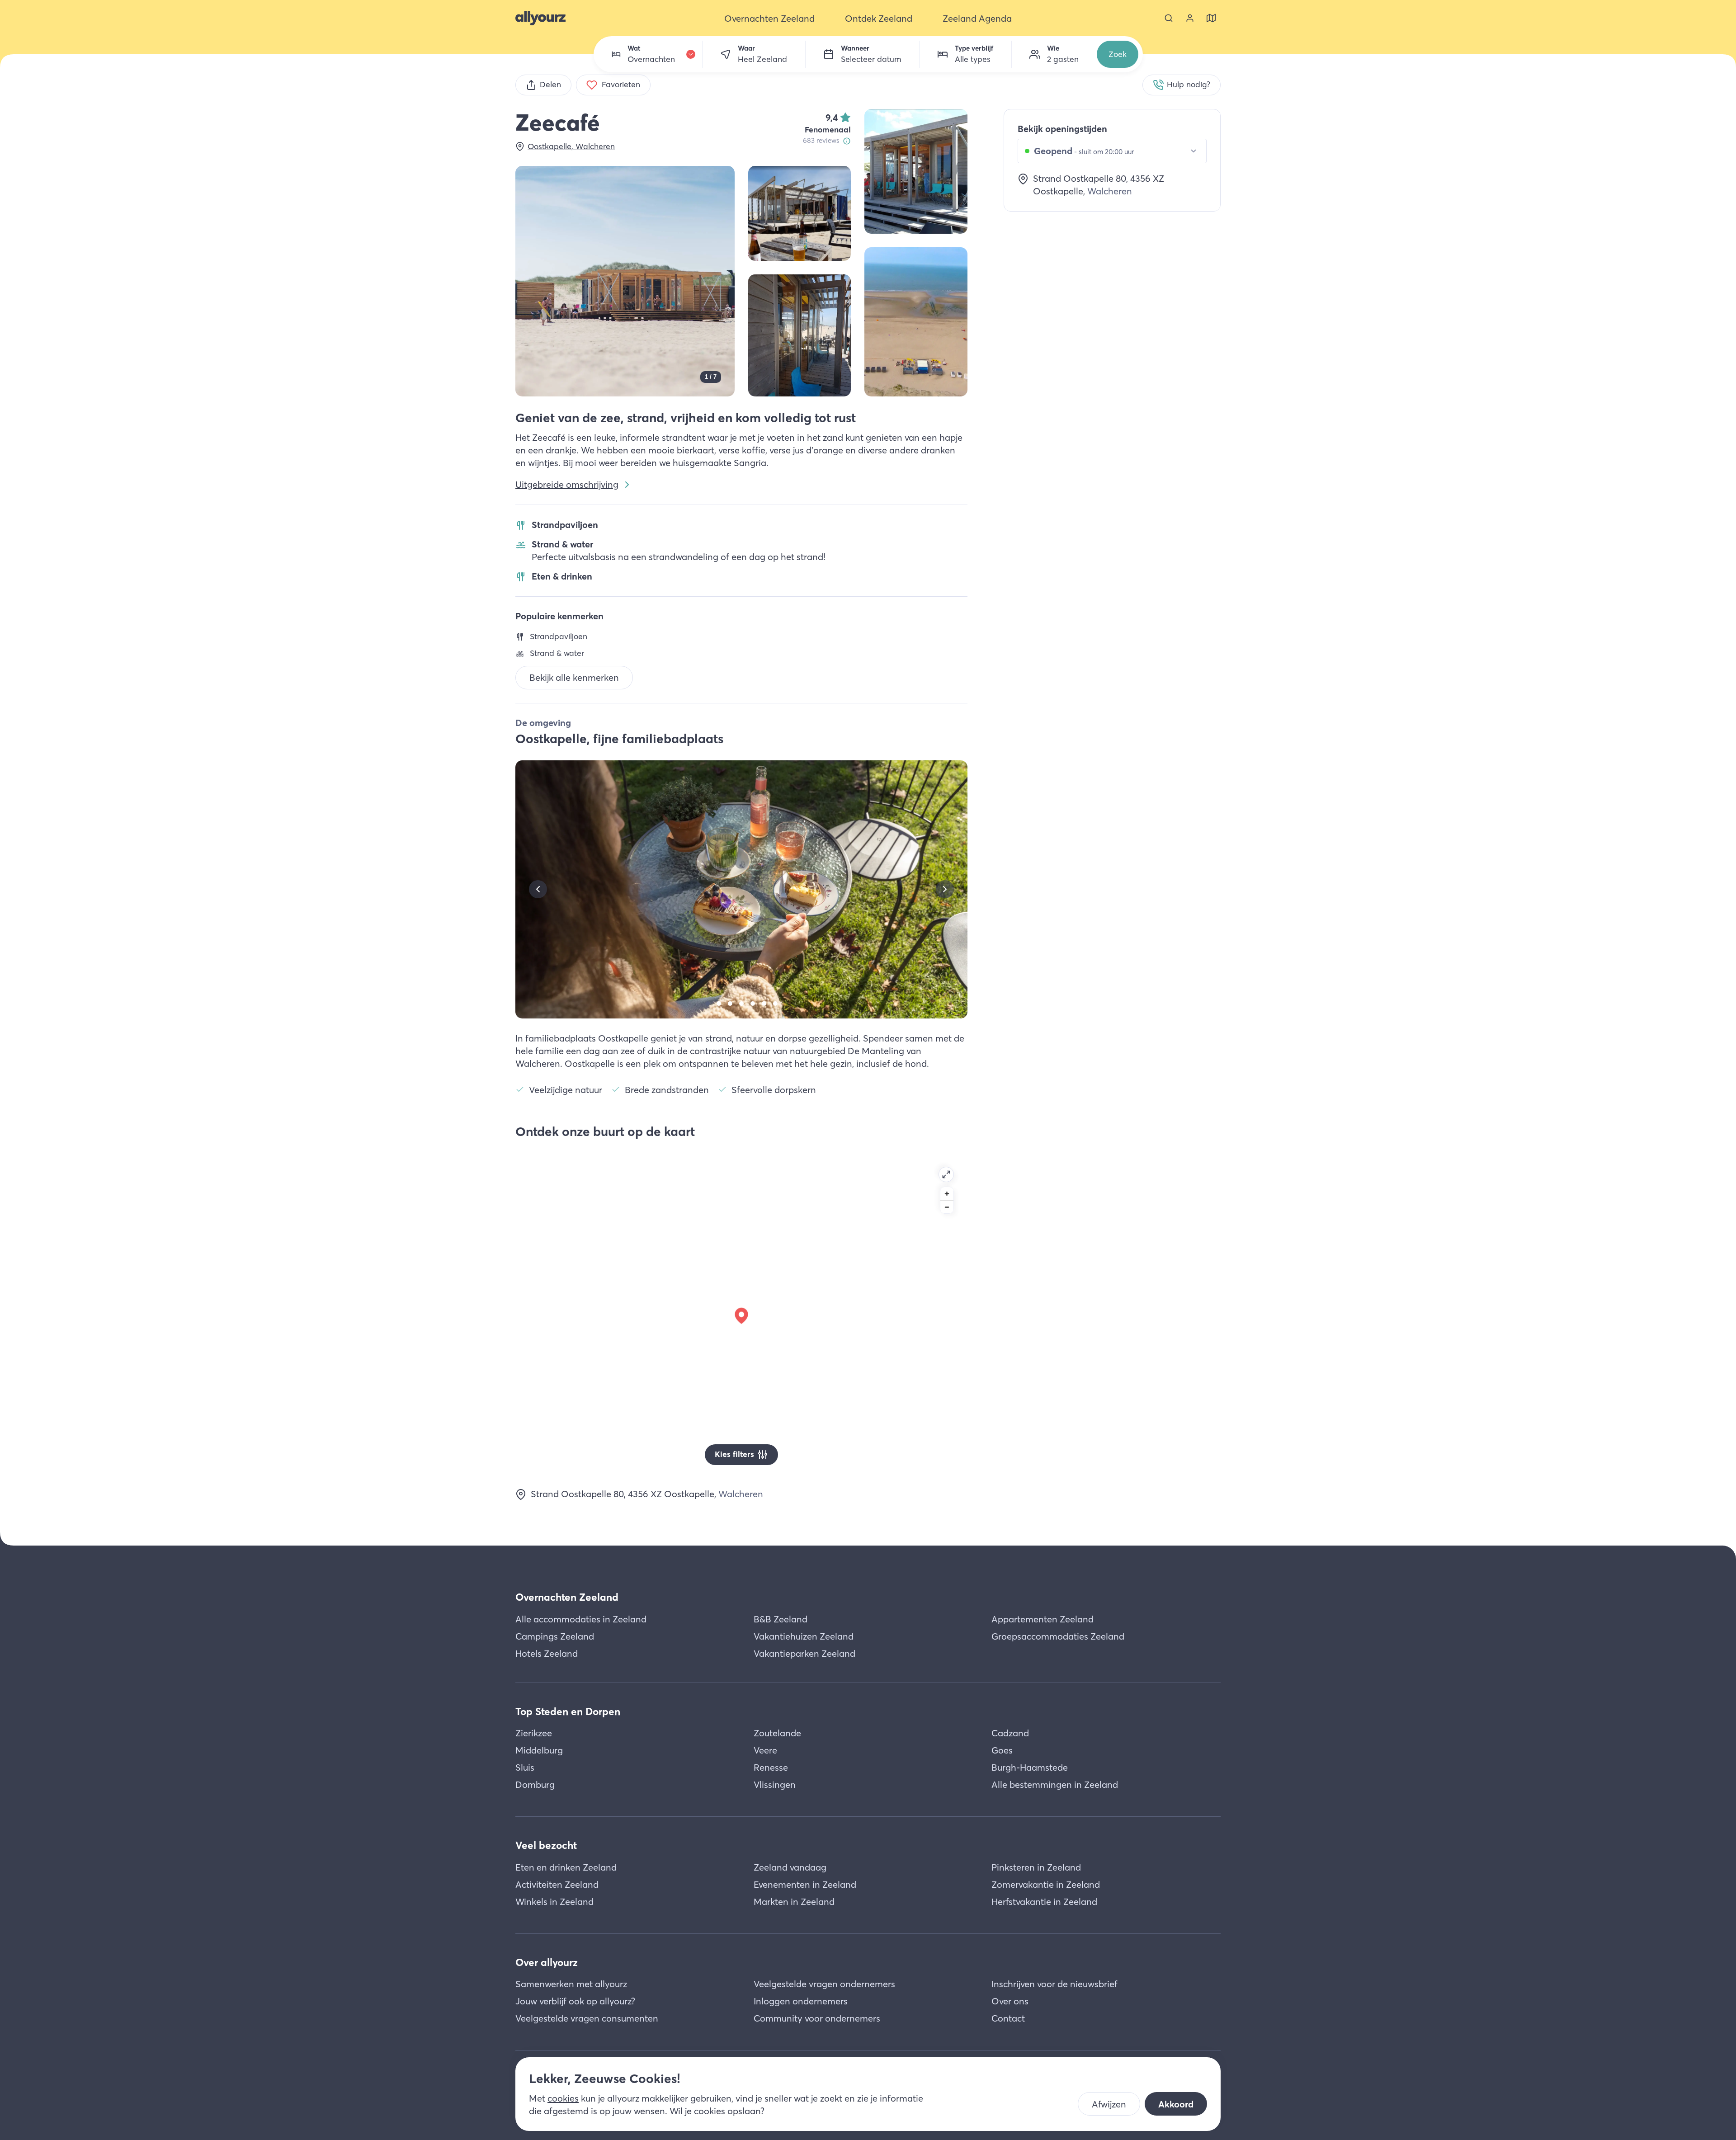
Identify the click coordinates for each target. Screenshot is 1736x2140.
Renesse (771, 1767)
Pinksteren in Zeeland (1036, 1867)
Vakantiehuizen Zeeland (804, 1636)
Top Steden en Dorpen (568, 1711)
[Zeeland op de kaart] (1211, 18)
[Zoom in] (947, 1194)
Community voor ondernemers (817, 2018)
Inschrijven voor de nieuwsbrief (1054, 1984)
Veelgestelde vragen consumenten (587, 2018)
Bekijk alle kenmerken (574, 677)
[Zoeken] (1169, 18)
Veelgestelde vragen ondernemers (824, 1984)
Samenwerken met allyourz (571, 1984)
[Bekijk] (916, 171)
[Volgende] (945, 889)
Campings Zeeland (555, 1636)
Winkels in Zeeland (554, 1902)
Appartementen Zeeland (1043, 1619)
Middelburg (539, 1750)
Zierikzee (534, 1733)
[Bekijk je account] (1190, 18)
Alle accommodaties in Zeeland (581, 1619)
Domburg (535, 1784)
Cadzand (1010, 1733)
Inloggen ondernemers (801, 2001)
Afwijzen (1109, 2104)
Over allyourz (547, 1962)
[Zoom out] (947, 1207)
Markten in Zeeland (794, 1902)
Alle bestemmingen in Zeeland (1055, 1784)
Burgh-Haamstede (1030, 1767)
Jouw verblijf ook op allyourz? (575, 2001)
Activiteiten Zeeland (557, 1884)
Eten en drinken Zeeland (566, 1867)
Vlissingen (775, 1784)
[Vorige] (538, 889)
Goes (1002, 1750)
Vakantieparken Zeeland (804, 1653)
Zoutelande (777, 1733)
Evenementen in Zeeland (805, 1884)
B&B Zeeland (781, 1619)
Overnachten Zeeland (567, 1597)
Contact (1008, 2018)
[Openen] (946, 1174)
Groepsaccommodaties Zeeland (1058, 1636)
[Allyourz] (540, 18)
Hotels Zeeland (547, 1653)
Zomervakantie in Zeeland (1046, 1884)
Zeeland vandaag (790, 1867)
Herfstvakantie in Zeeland (1044, 1902)
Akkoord (1176, 2104)
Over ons (1010, 2001)
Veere (765, 1750)
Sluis (525, 1767)
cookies (563, 2098)
